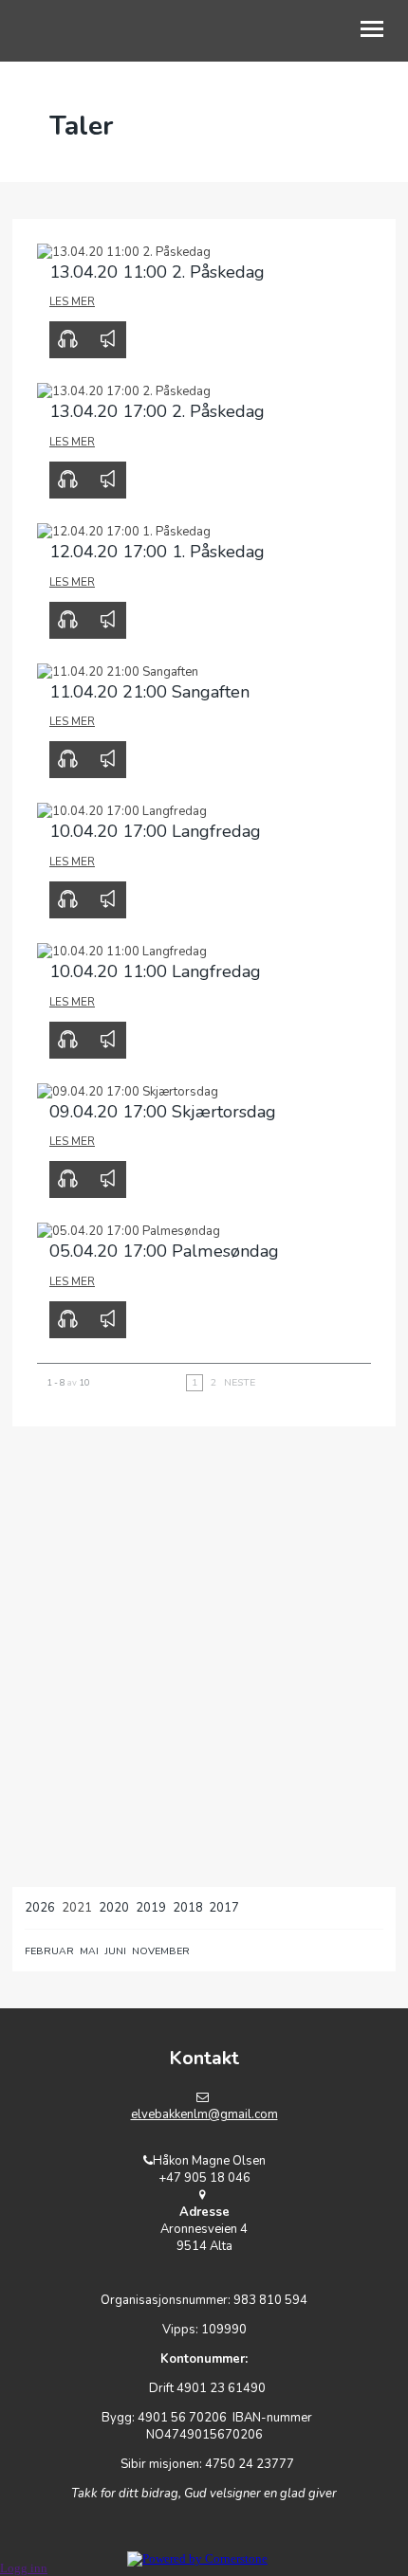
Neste (240, 1382)
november (161, 1951)
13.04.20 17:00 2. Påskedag (157, 411)
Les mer (72, 301)
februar (49, 1951)
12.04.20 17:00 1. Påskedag (157, 552)
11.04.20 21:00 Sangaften (149, 692)
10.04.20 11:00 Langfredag (155, 971)
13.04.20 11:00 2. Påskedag (157, 272)
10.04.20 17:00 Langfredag (155, 831)
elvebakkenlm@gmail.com (204, 2114)
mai (89, 1951)
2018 (188, 1908)
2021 (77, 1908)
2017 (224, 1908)
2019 (151, 1908)
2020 (114, 1908)
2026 (40, 1908)
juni (115, 1951)
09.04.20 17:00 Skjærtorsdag (163, 1112)
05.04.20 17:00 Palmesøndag (164, 1251)
